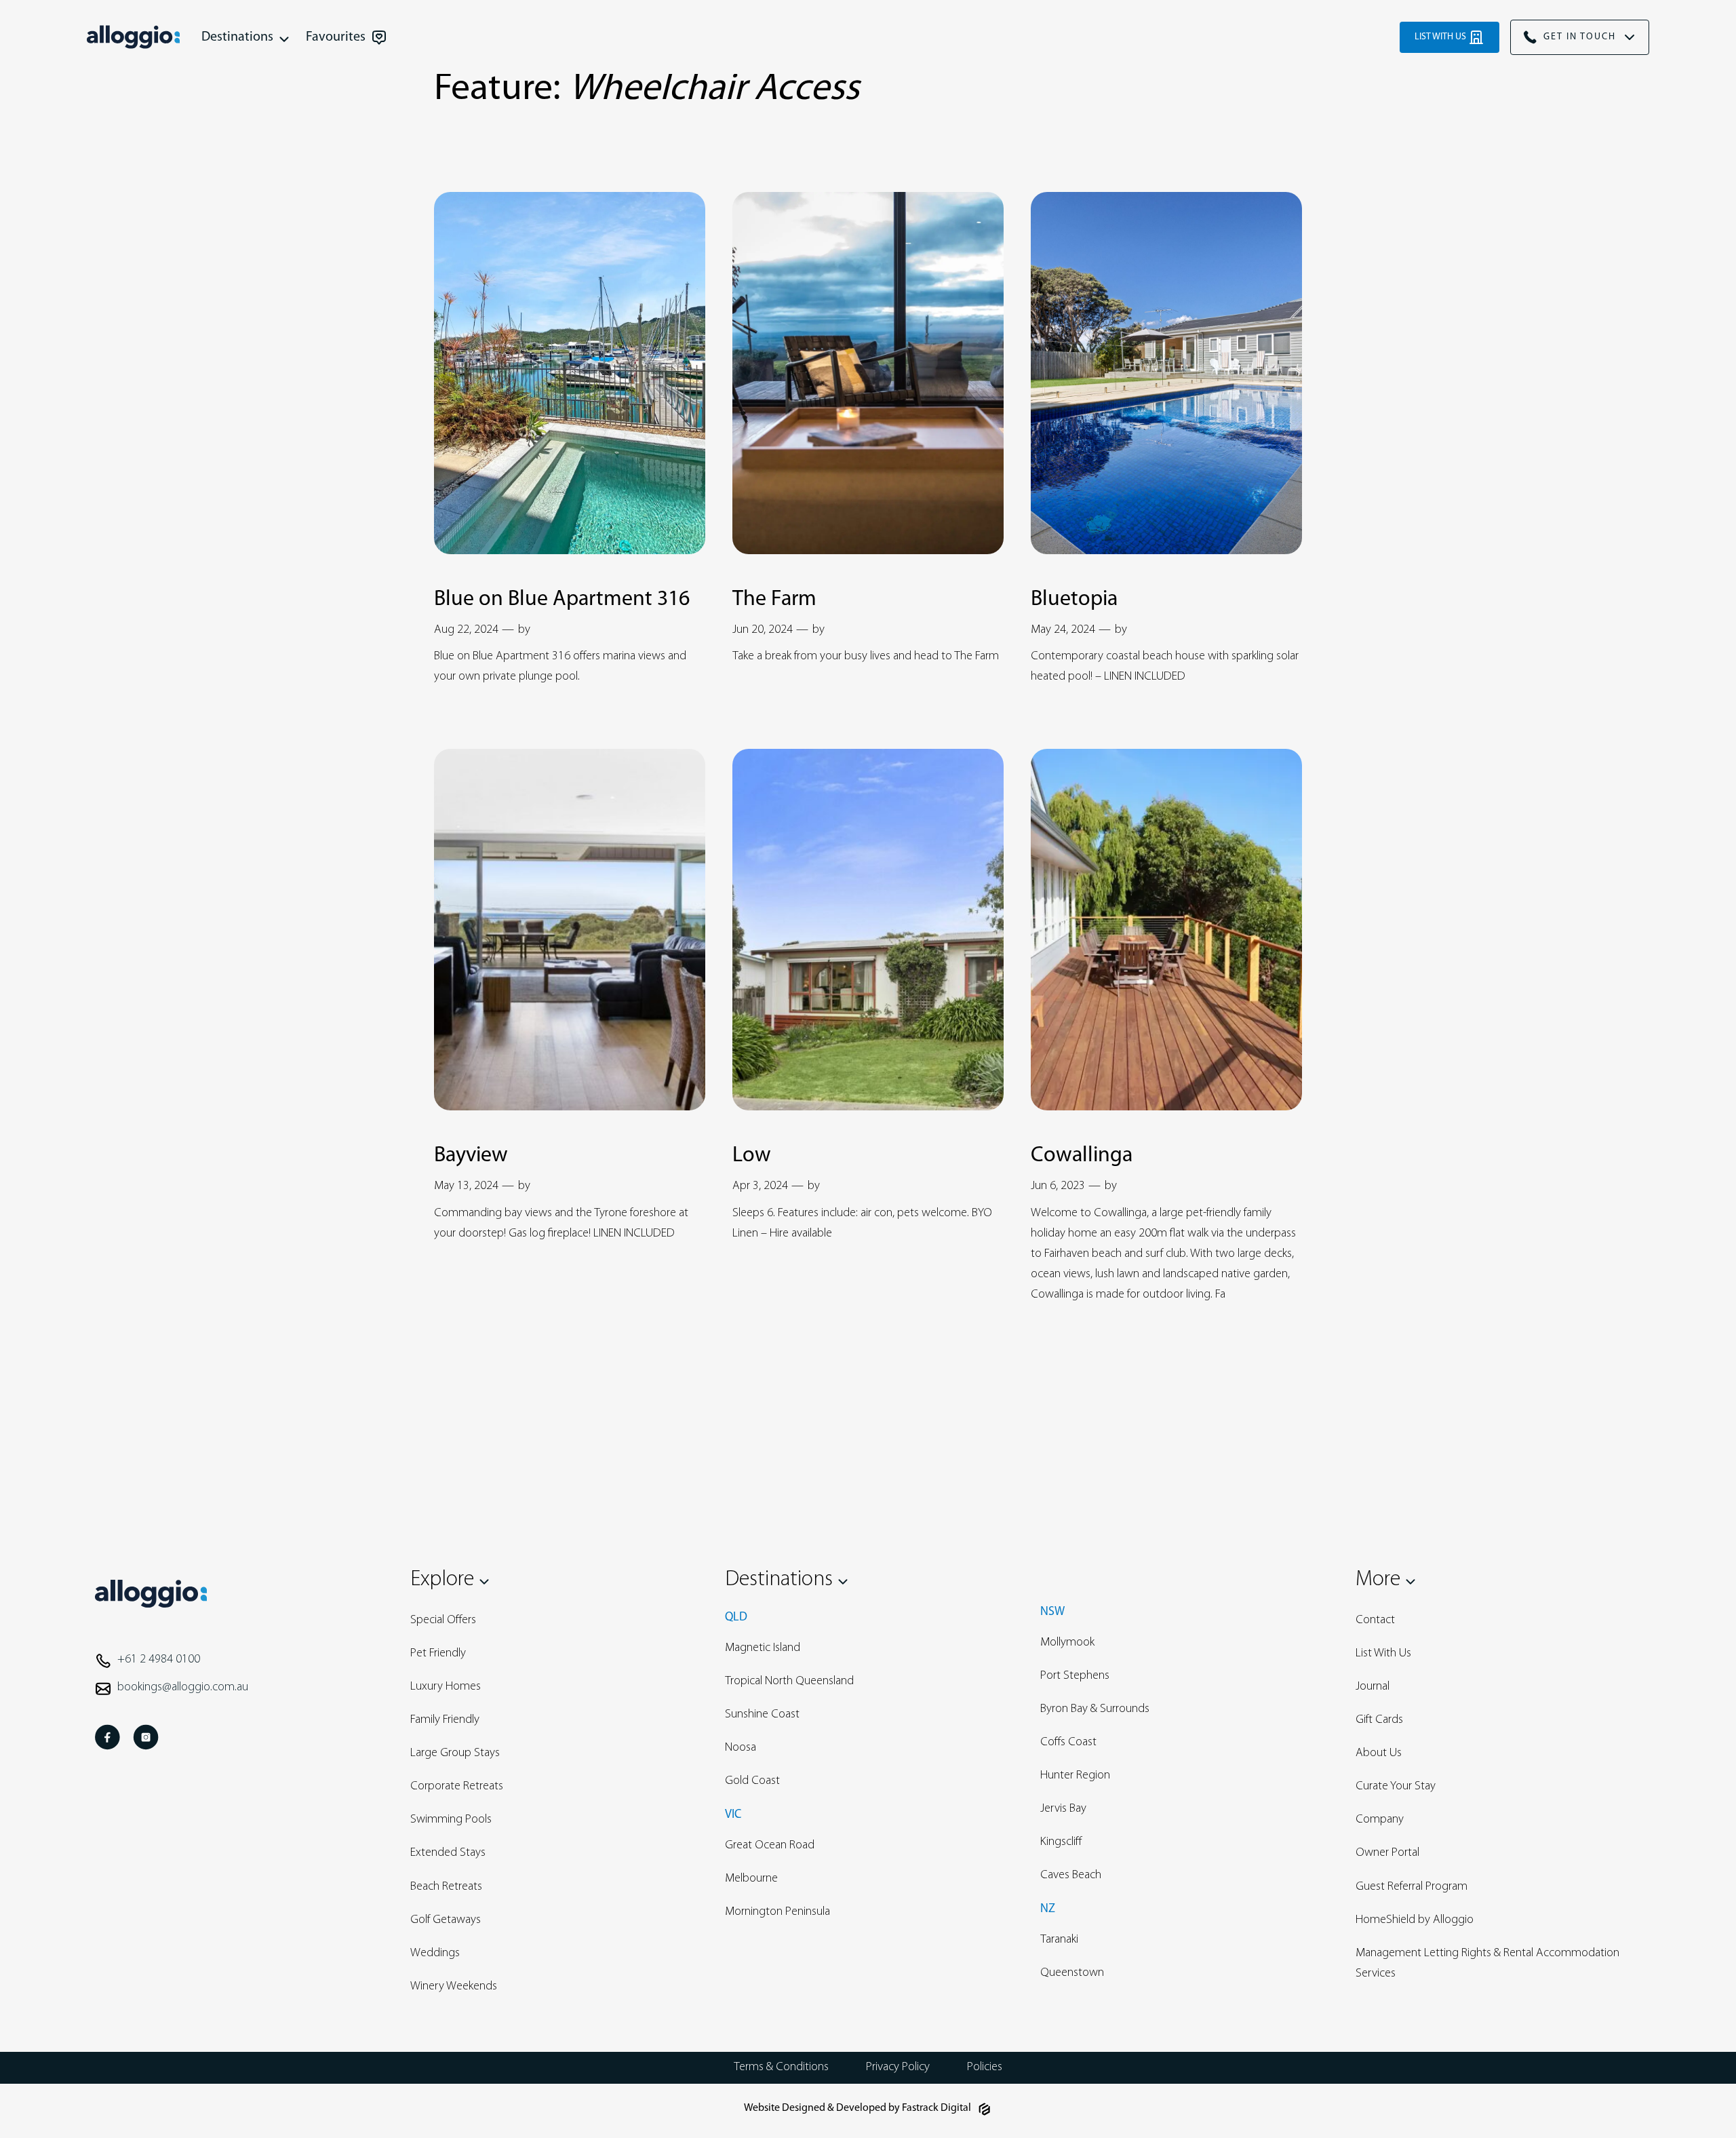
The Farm (774, 600)
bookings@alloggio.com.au (183, 1688)
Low (752, 1156)
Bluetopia (1074, 600)
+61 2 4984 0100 (159, 1660)
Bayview (471, 1156)
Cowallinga (1082, 1156)
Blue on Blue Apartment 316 (562, 600)
